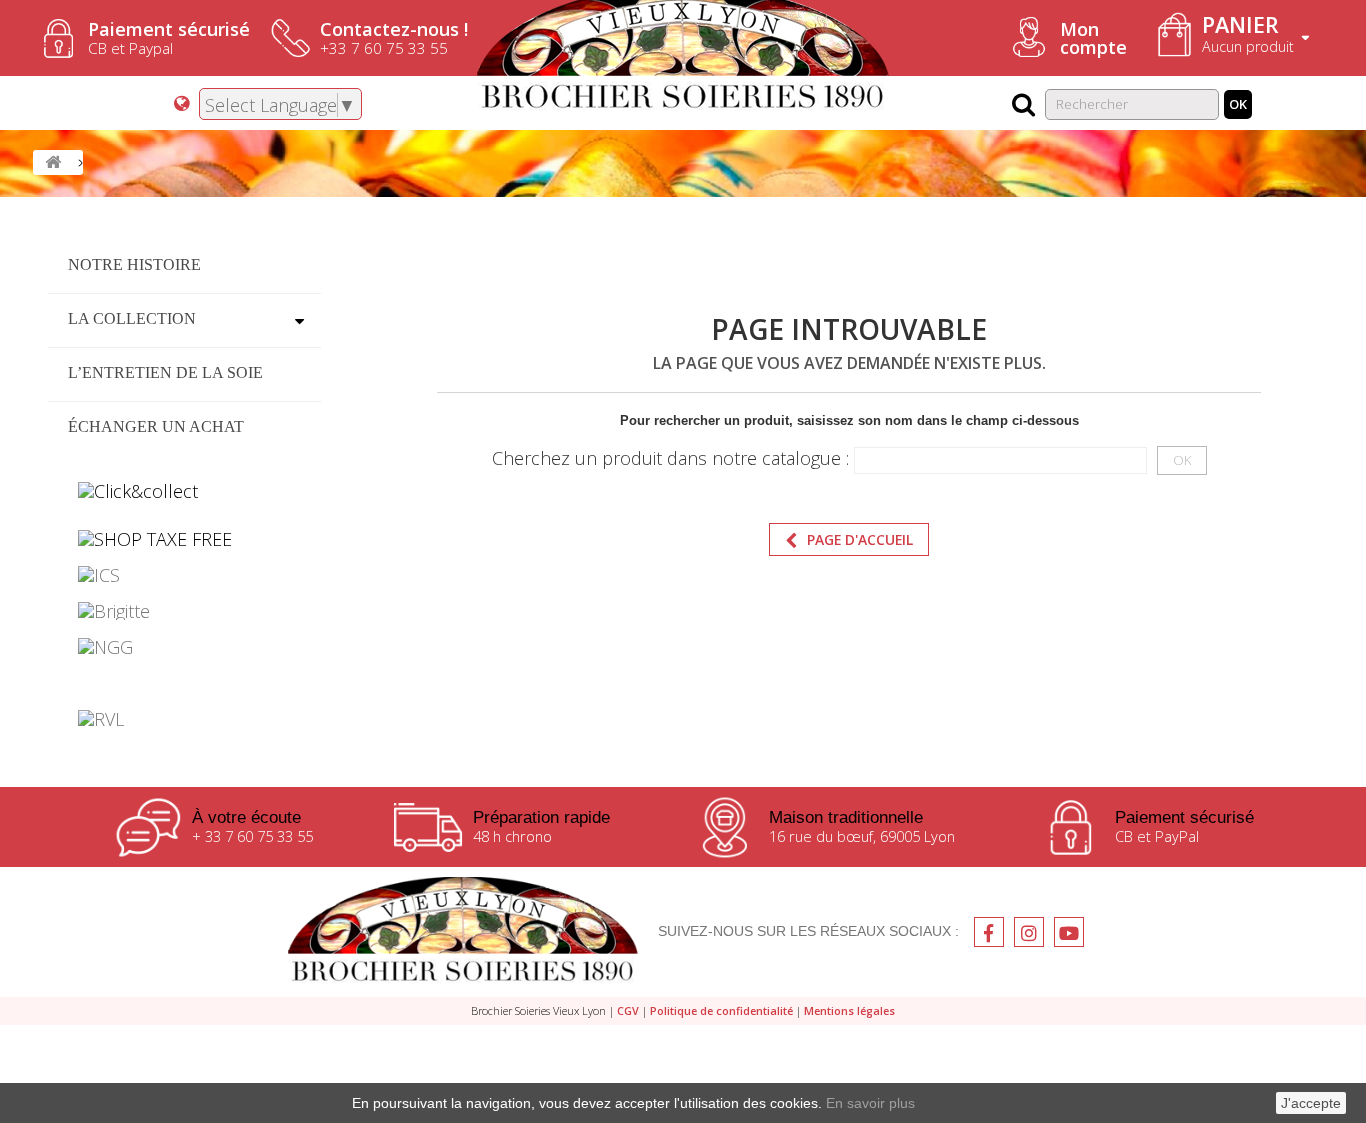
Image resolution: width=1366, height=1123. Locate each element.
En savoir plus (870, 1103)
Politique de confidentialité (721, 1010)
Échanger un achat (156, 426)
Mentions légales (849, 1010)
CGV (628, 1010)
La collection (132, 318)
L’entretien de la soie (165, 372)
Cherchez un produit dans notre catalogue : (670, 458)
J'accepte (1311, 1103)
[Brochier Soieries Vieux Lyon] (463, 932)
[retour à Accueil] (53, 162)
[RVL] (184, 719)
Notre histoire (134, 264)
